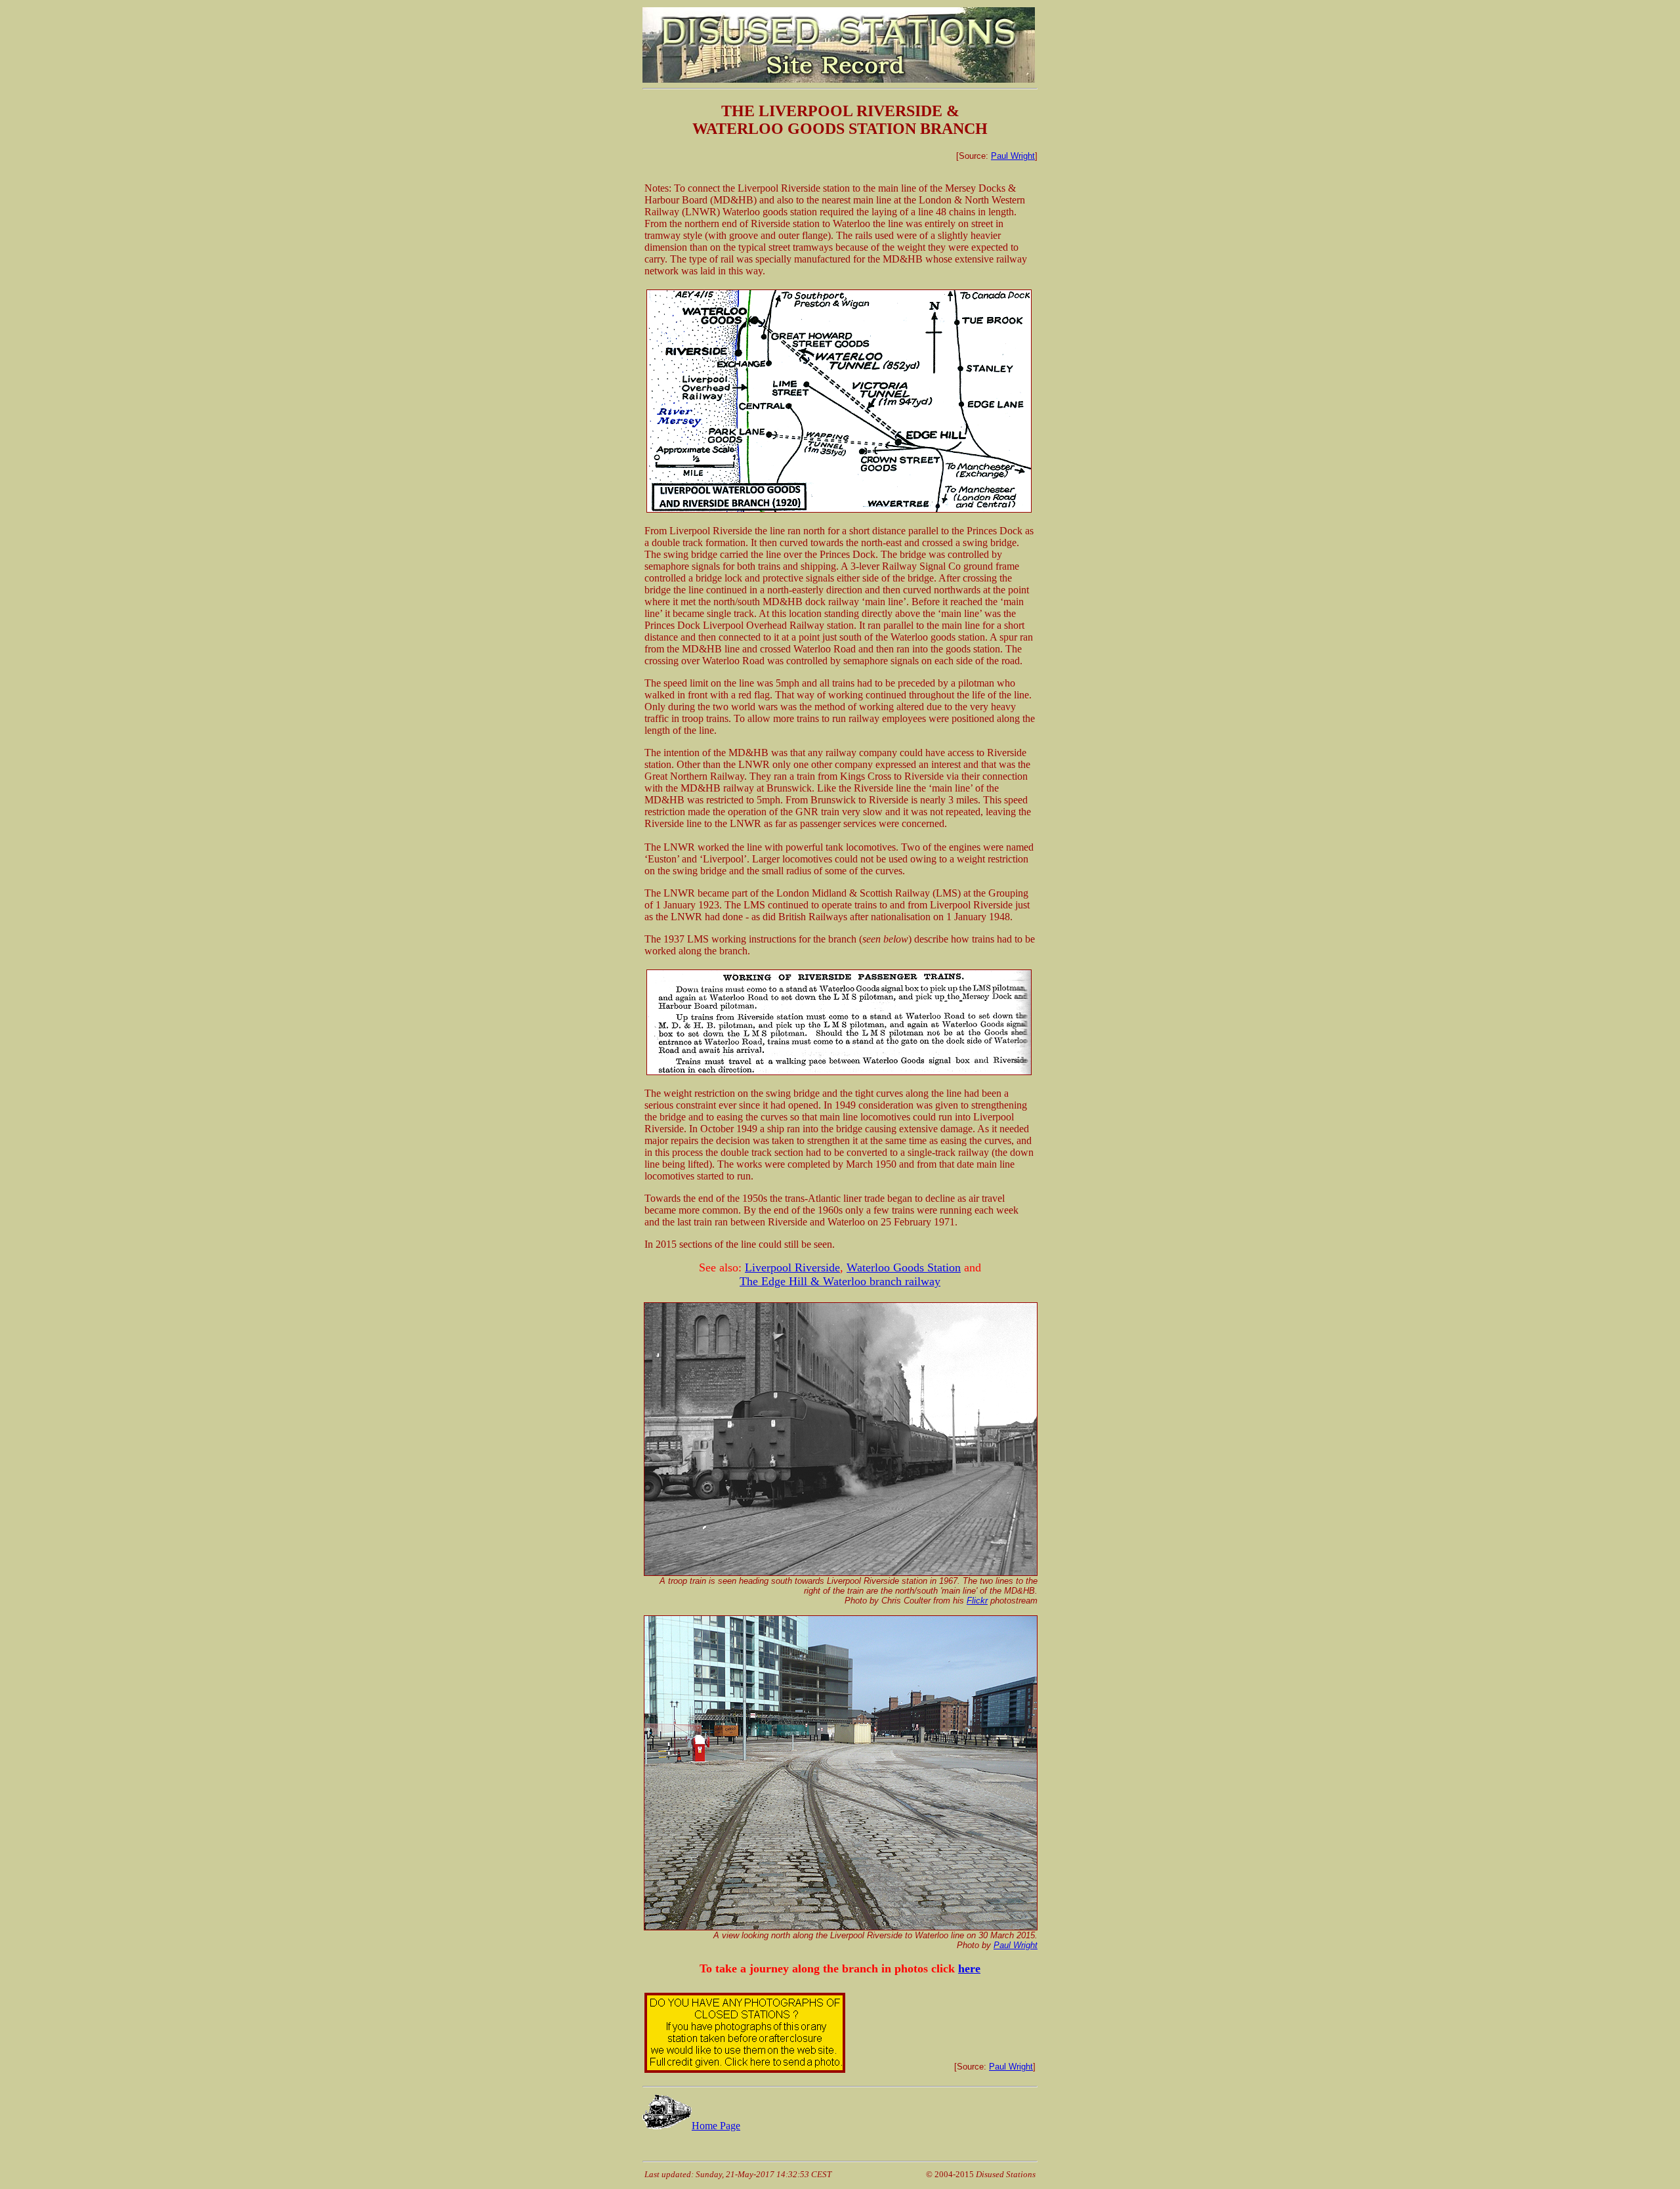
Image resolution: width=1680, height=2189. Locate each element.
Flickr (977, 1601)
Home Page (716, 2126)
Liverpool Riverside (792, 1267)
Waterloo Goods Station (904, 1267)
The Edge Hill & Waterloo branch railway (840, 1281)
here (969, 1968)
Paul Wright (1013, 156)
